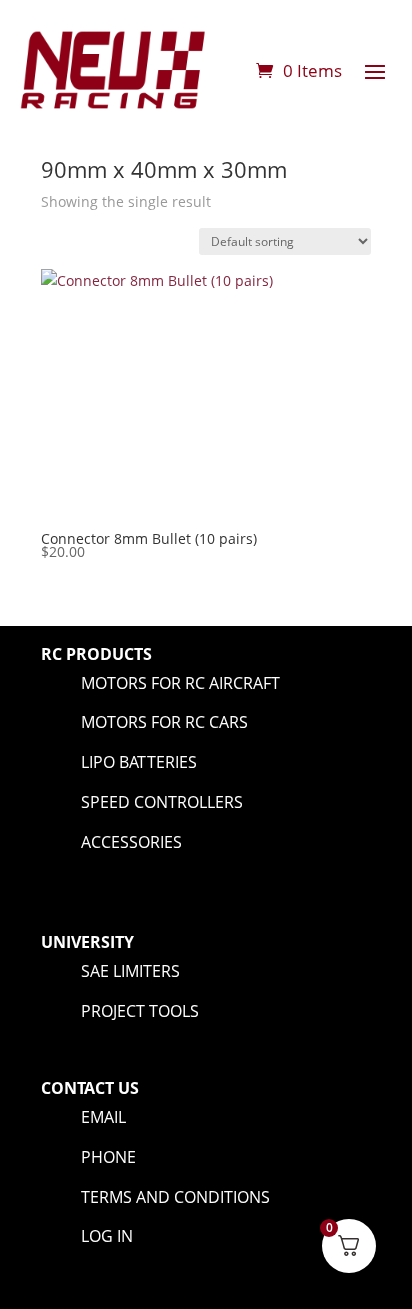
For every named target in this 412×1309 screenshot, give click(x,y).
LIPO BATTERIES (139, 762)
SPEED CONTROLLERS (162, 802)
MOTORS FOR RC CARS (164, 722)
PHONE (108, 1157)
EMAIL (103, 1117)
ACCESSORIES (131, 842)
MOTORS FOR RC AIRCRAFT (180, 683)
